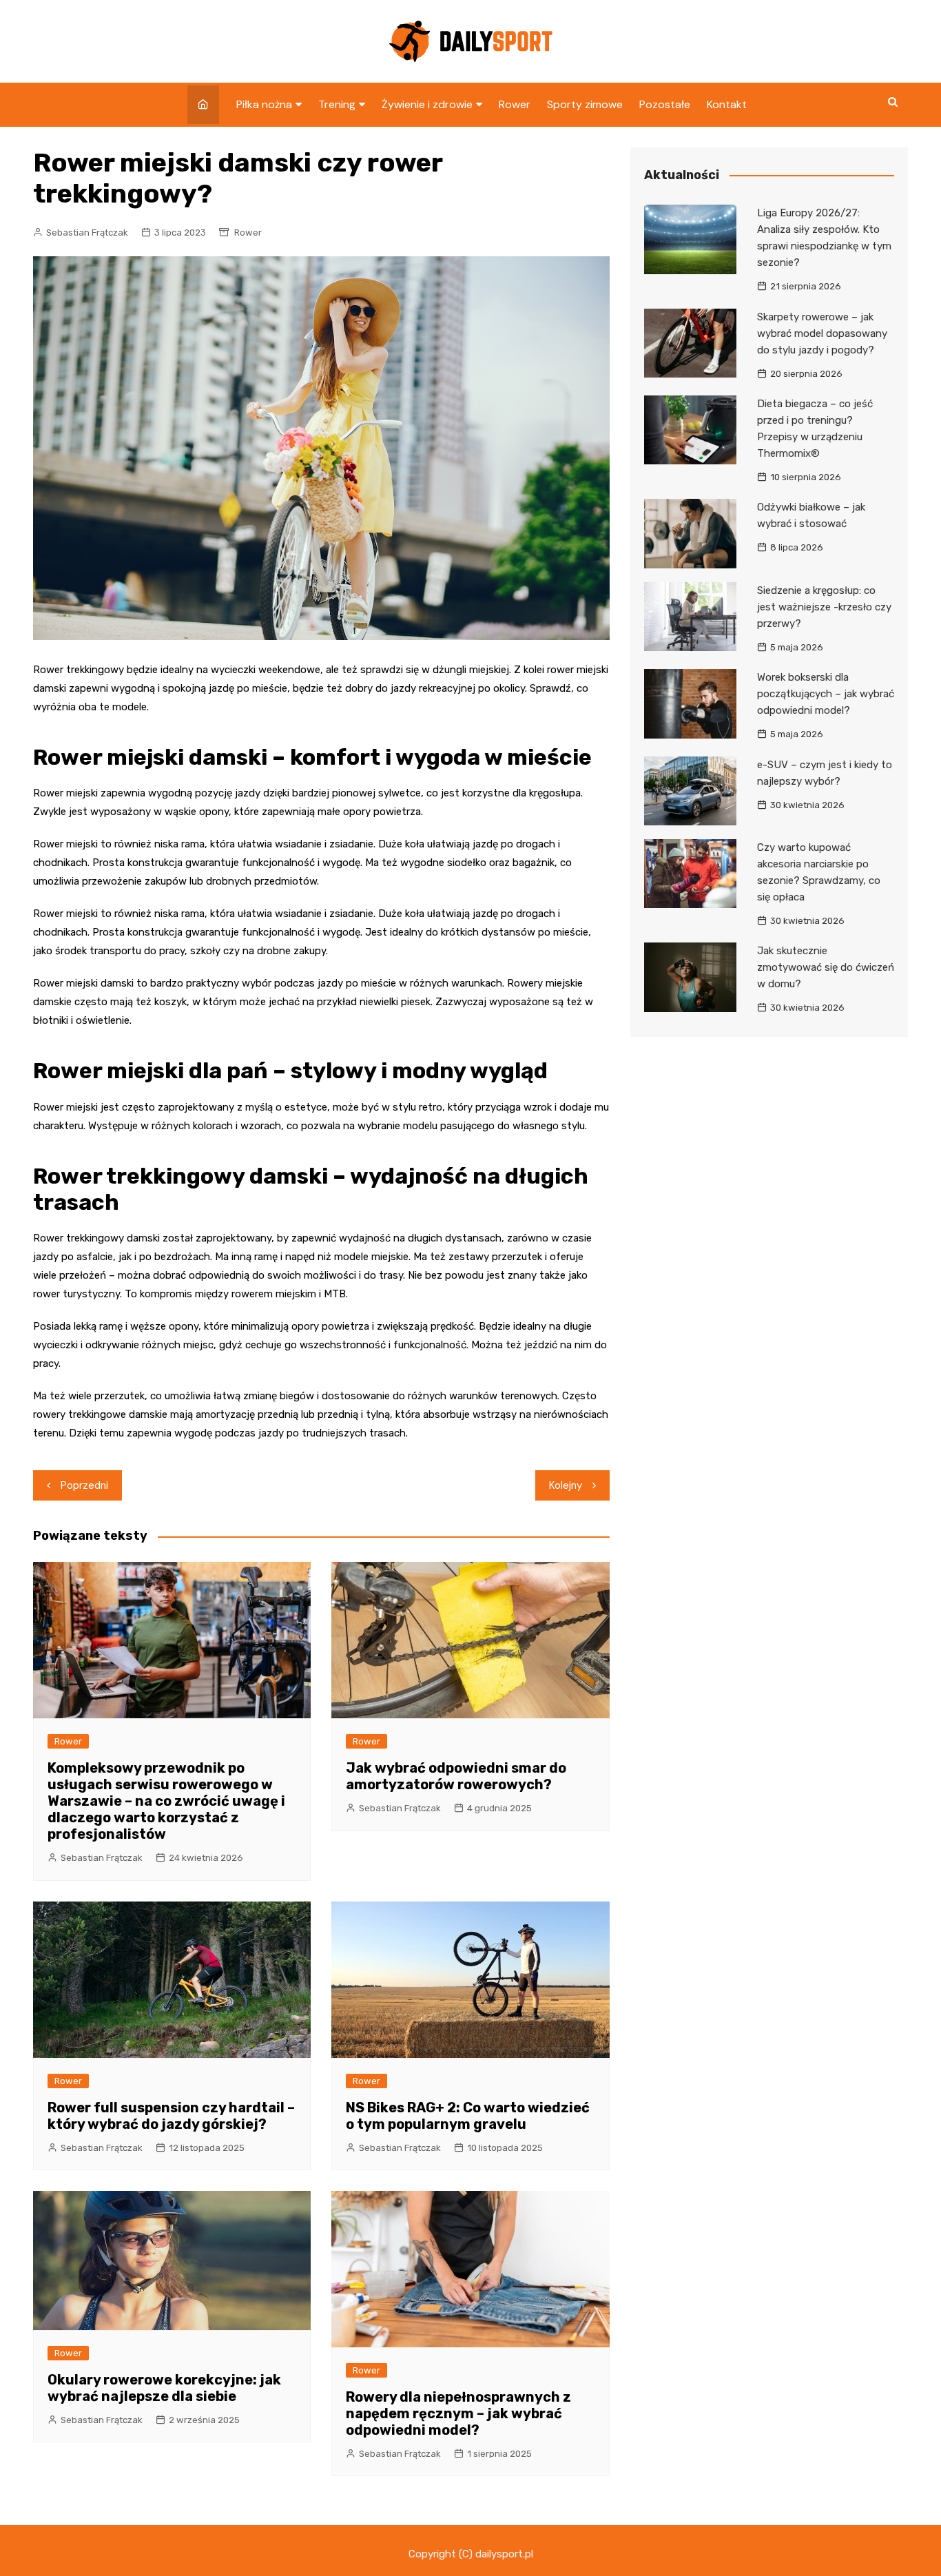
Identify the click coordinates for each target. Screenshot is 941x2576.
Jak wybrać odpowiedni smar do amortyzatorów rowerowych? (456, 1776)
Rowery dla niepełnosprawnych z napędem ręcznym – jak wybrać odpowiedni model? (458, 2413)
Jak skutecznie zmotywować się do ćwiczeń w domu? (826, 967)
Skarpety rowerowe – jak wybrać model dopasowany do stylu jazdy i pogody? (822, 333)
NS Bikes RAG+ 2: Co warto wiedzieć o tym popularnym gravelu (468, 2116)
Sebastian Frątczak (87, 233)
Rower (515, 104)
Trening (337, 104)
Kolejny (566, 1485)
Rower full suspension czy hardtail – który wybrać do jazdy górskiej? (171, 2116)
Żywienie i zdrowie (427, 104)
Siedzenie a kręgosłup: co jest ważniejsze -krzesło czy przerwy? (824, 607)
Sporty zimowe (585, 104)
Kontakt (727, 104)
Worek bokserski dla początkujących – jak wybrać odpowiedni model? (826, 694)
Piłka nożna (264, 104)
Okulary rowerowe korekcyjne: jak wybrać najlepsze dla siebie (164, 2388)
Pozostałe (665, 104)
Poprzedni (84, 1485)
